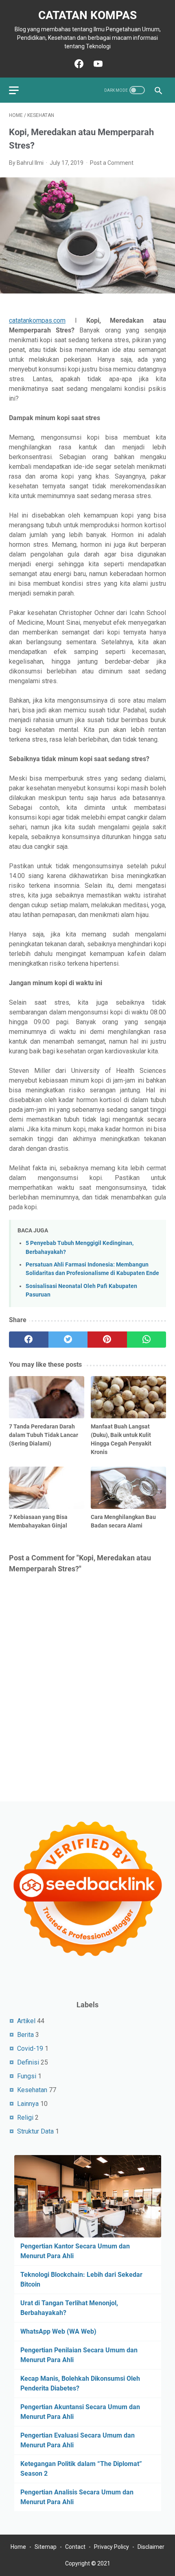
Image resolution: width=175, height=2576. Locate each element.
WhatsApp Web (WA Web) (58, 2331)
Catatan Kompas (87, 15)
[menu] (19, 90)
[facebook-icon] (78, 64)
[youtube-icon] (97, 64)
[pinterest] (107, 1340)
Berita (25, 2035)
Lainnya (28, 2104)
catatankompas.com (37, 320)
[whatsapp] (147, 1340)
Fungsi (27, 2076)
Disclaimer (151, 2547)
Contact (75, 2547)
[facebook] (29, 1340)
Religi (25, 2118)
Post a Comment (112, 163)
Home (18, 2547)
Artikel (26, 2021)
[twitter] (68, 1340)
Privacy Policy (112, 2547)
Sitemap (46, 2547)
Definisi (28, 2062)
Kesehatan (32, 2090)
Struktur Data (35, 2131)
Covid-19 (30, 2049)
